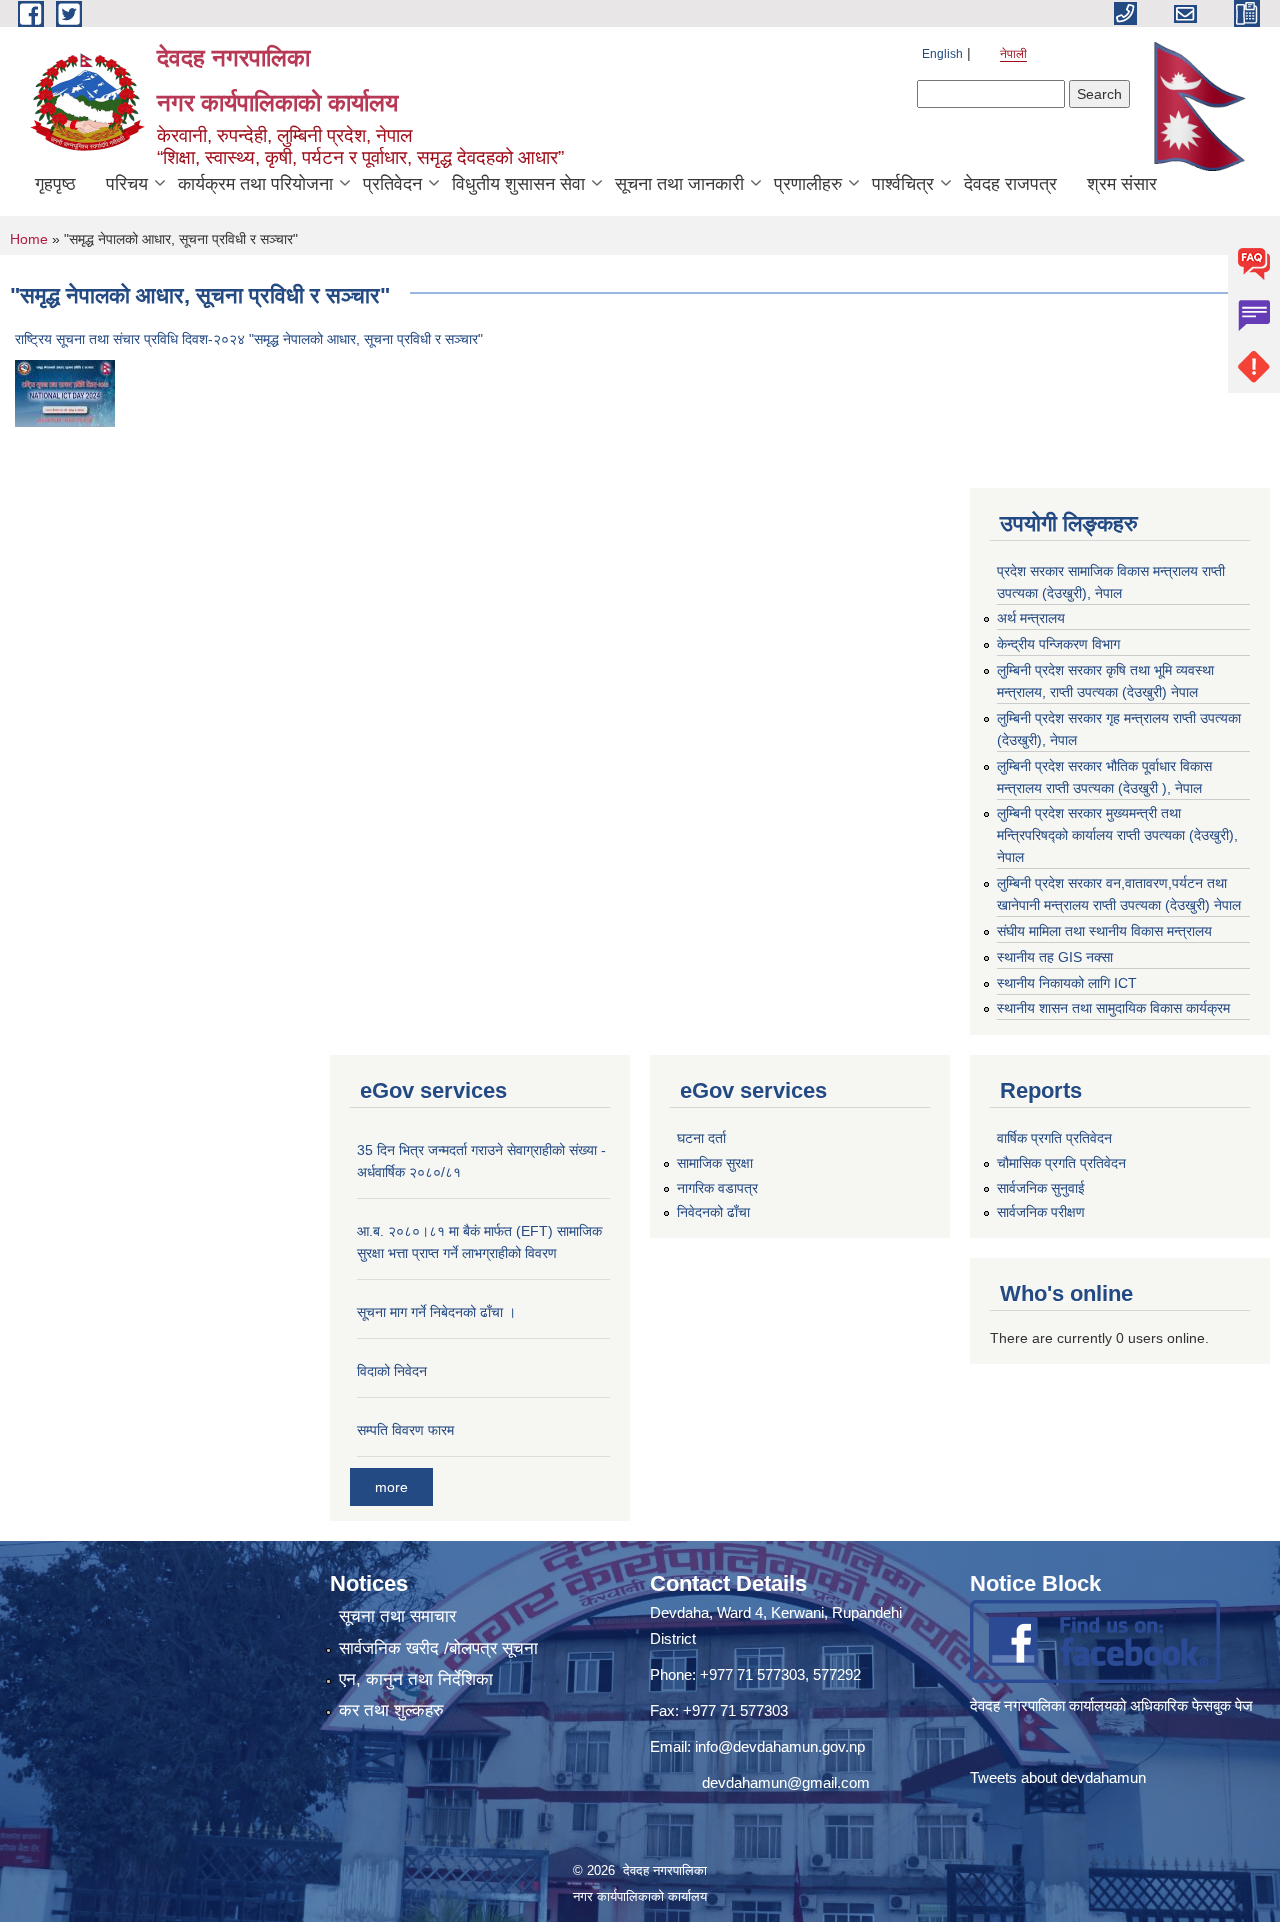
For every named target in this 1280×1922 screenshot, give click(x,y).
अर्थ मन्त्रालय (1031, 618)
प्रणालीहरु (808, 184)
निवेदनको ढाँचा (713, 1212)
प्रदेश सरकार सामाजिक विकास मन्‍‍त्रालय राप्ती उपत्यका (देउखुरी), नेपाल (1111, 582)
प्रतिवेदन (392, 184)
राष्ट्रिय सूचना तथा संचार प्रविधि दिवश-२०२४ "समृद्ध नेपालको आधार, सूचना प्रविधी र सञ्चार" (249, 339)
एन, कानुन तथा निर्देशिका (416, 1679)
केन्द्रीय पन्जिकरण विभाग (1058, 644)
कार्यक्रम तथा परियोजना (255, 184)
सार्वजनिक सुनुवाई (1041, 1188)
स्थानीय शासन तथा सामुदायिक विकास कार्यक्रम (1113, 1008)
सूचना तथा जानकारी (679, 184)
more (391, 1487)
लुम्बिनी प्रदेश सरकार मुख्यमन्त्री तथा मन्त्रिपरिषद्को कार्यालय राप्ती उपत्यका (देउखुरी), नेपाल (1117, 835)
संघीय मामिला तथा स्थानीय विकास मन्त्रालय (1104, 931)
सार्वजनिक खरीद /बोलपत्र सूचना (438, 1648)
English (942, 54)
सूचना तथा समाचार (397, 1616)
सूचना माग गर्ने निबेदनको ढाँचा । (436, 1312)
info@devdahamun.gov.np (780, 1746)
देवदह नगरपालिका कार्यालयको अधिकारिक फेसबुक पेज (1113, 1705)
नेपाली (1013, 54)
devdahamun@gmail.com (786, 1782)
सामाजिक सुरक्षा (715, 1163)
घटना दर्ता (701, 1138)
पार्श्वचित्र (903, 184)
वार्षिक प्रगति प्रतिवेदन (1054, 1138)
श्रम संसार (1122, 184)
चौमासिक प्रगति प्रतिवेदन (1061, 1163)
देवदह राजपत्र (1010, 184)
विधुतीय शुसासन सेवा (518, 184)
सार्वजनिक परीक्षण (1041, 1212)
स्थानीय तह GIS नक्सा (1055, 957)
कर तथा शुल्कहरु (391, 1710)
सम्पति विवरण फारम (405, 1430)
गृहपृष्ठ (55, 184)
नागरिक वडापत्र (717, 1188)
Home (29, 239)
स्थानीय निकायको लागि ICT (1067, 983)
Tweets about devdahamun (1058, 1777)
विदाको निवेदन (392, 1371)
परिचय (127, 184)
